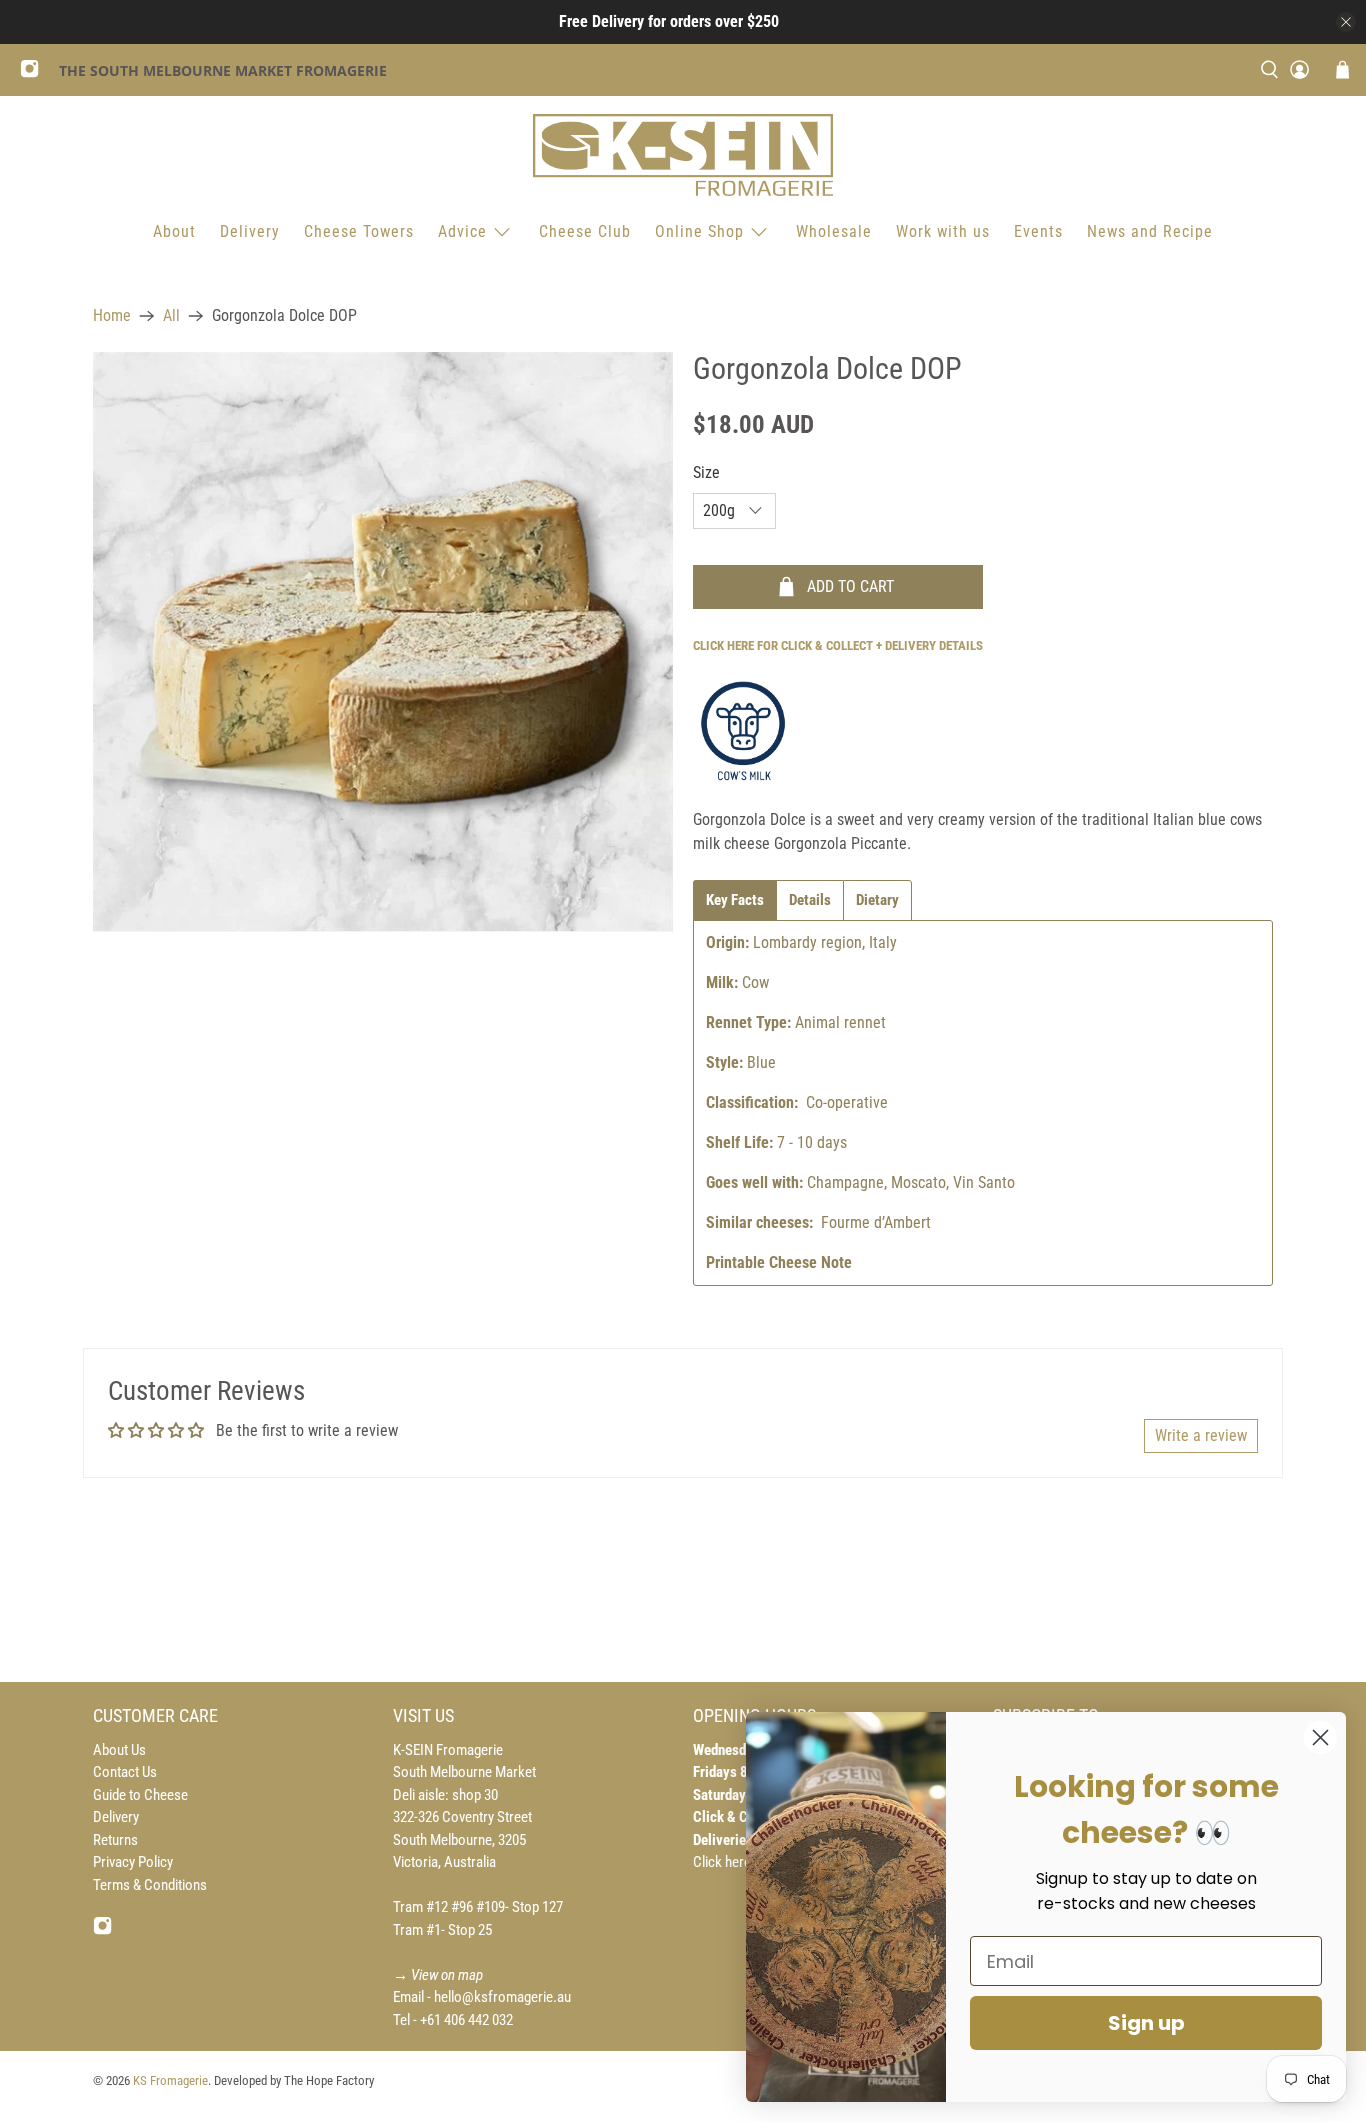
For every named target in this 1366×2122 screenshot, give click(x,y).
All (171, 316)
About (174, 231)
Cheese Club (585, 231)
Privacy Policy (133, 1862)
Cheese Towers (359, 231)
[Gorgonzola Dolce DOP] (383, 642)
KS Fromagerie (170, 2080)
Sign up (1146, 2023)
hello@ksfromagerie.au (502, 1997)
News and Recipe (1150, 231)
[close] (1346, 22)
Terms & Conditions (150, 1885)
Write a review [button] (1201, 1435)
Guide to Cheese (140, 1795)
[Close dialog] (1320, 1737)
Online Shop (699, 231)
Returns (115, 1840)
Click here (723, 1862)
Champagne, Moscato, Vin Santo (911, 1182)
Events (1038, 231)
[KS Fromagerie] (683, 155)
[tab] (735, 900)
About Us (119, 1750)
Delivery (250, 231)
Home (112, 316)
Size (706, 472)
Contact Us (125, 1772)
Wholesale (834, 231)
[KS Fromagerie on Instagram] (34, 73)
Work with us (943, 231)
